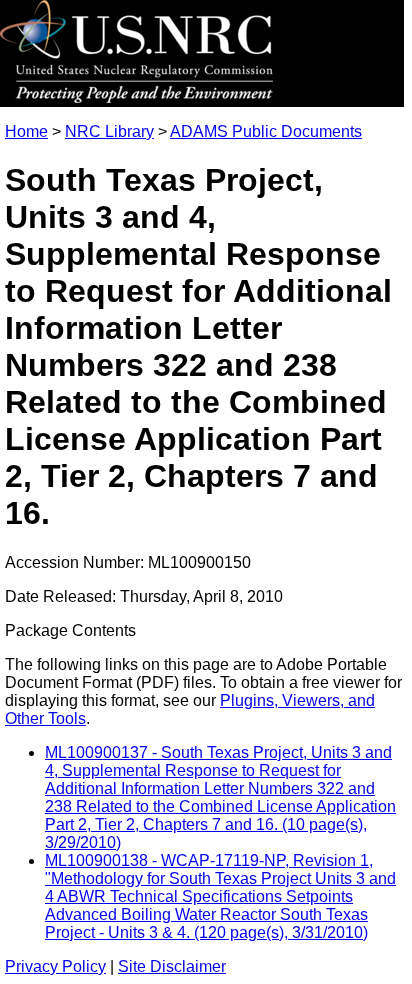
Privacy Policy (55, 966)
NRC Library (109, 131)
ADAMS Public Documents (266, 131)
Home (26, 131)
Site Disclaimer (172, 966)
